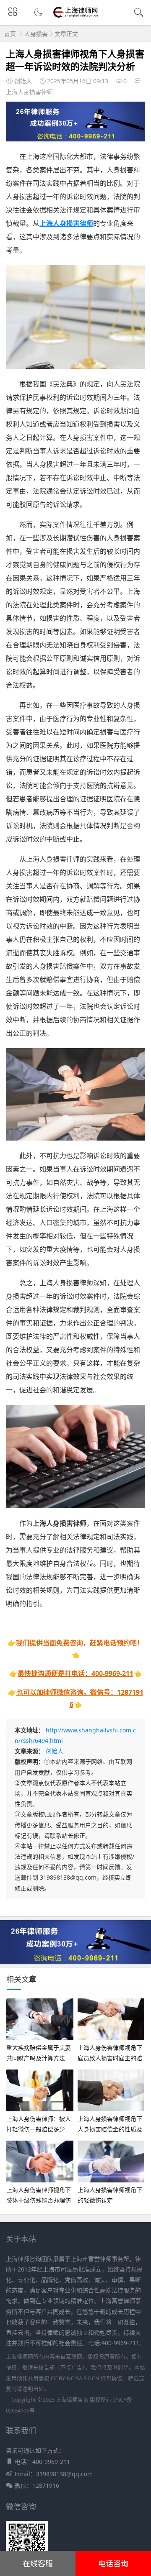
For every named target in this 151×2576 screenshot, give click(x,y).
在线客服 (38, 2563)
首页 (10, 34)
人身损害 (36, 34)
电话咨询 (113, 2563)
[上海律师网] (76, 17)
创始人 (55, 1751)
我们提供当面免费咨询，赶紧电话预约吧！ (80, 1643)
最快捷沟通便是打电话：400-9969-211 (75, 1673)
